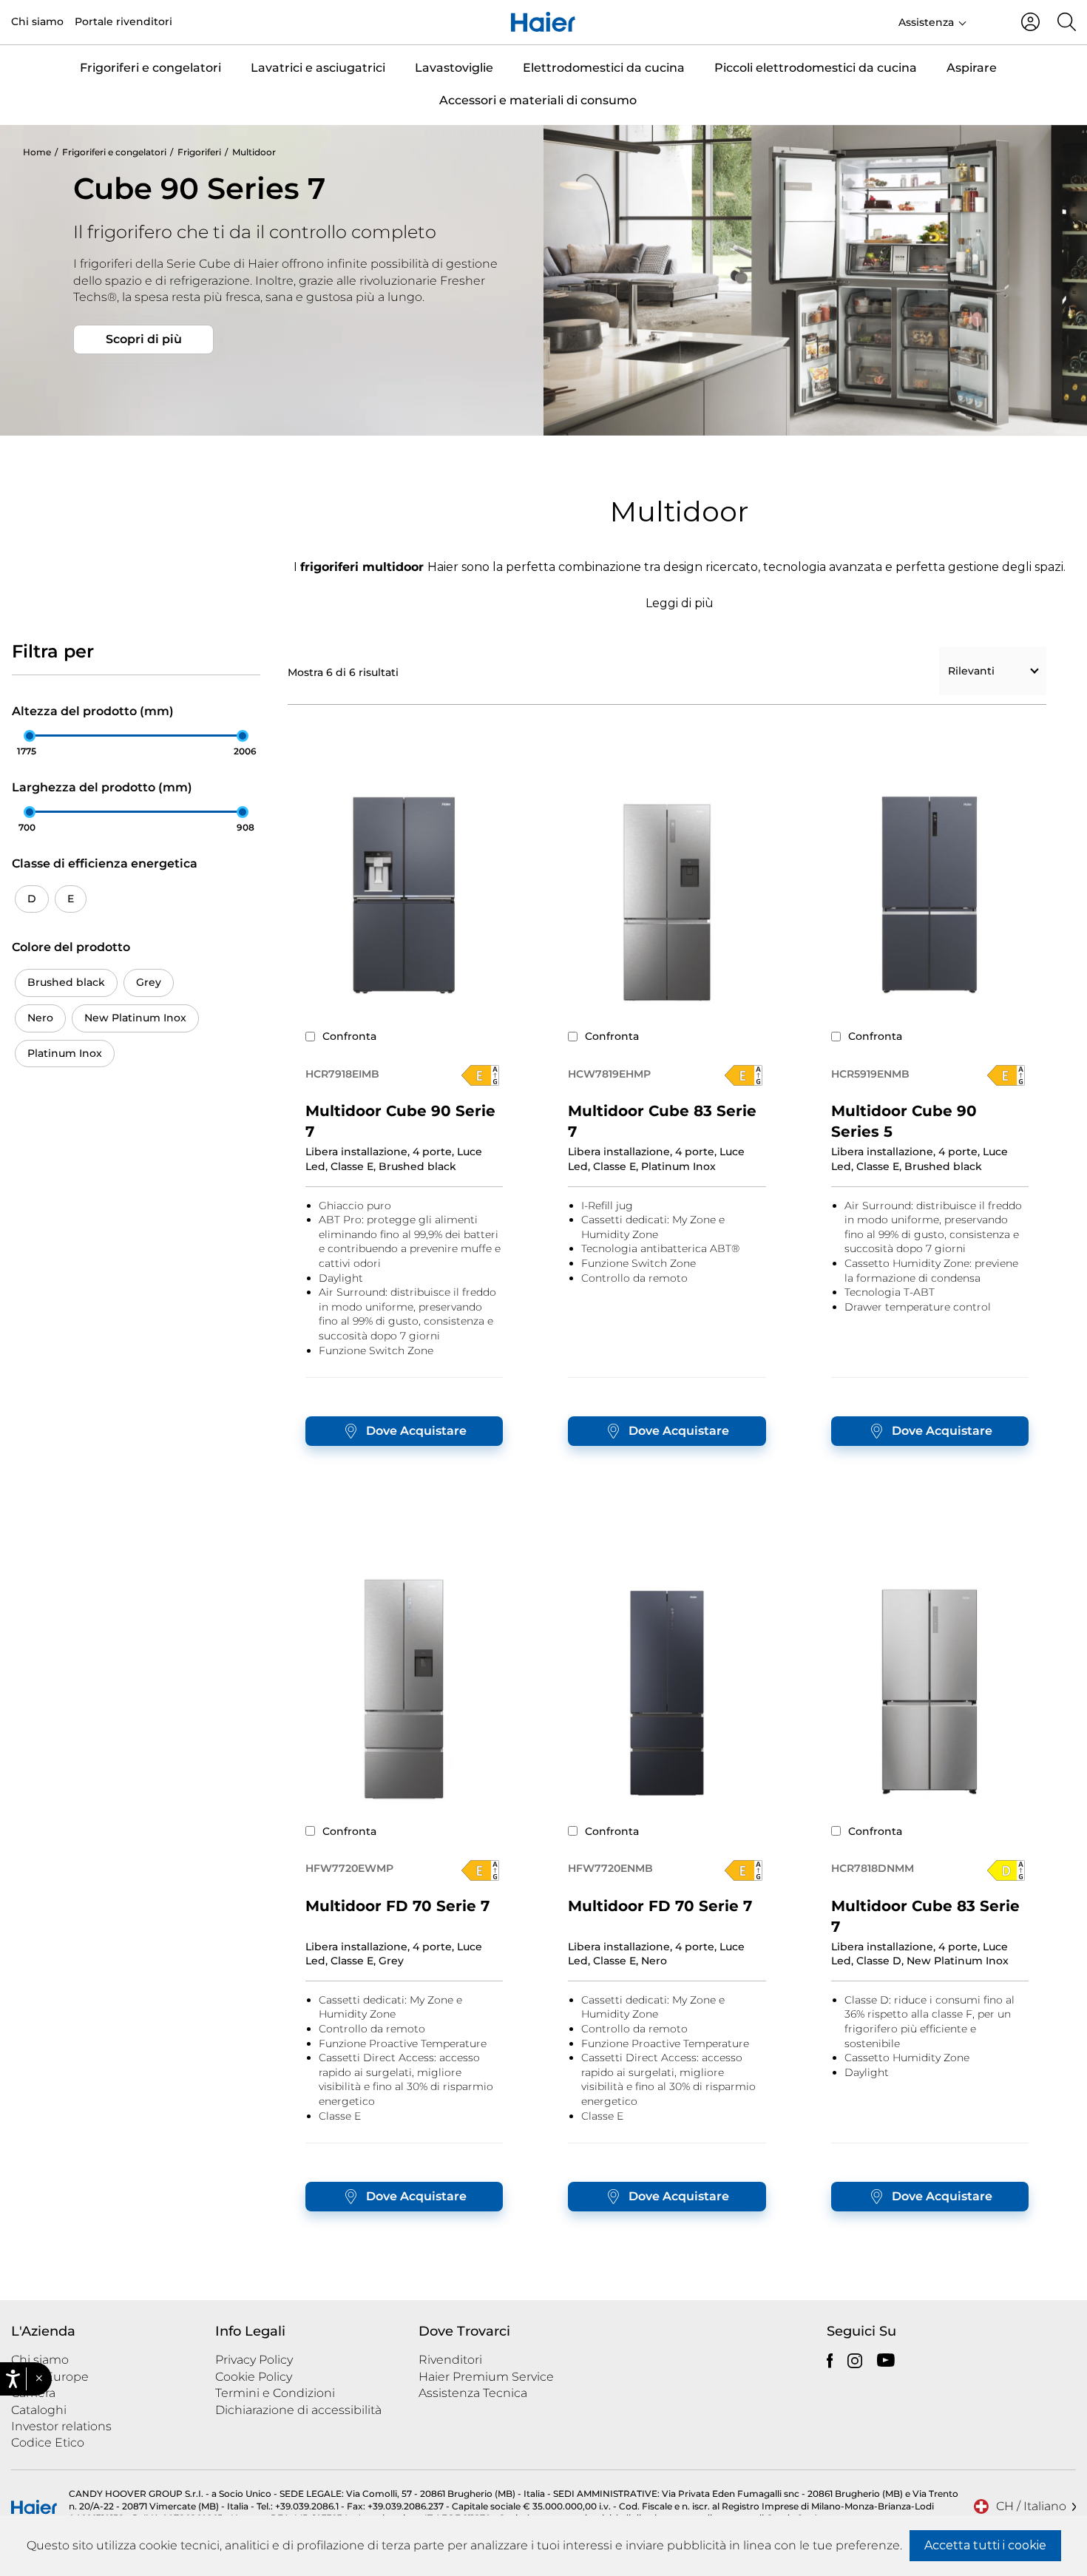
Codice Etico (48, 2443)
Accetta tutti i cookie (985, 2545)
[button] (39, 2379)
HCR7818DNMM (873, 1868)
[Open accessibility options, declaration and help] (13, 2379)
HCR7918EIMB (342, 1074)
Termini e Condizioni (275, 2393)
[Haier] (543, 22)
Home (37, 152)
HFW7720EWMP (349, 1868)
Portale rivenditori (123, 21)
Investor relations (61, 2426)
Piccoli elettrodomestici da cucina (816, 68)
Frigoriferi (199, 152)
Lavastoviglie (454, 68)
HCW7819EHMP (609, 1074)
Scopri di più (144, 339)
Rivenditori (450, 2360)
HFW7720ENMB (610, 1868)
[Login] (1030, 22)
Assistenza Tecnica (473, 2393)
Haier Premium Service (486, 2377)
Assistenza (926, 22)
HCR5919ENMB (870, 1074)
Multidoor (254, 152)
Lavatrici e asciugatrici (318, 68)
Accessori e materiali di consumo (538, 100)
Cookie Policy (254, 2377)
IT (988, 21)
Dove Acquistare (416, 1431)
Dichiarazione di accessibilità (298, 2410)
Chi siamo (37, 21)
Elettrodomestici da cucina (604, 68)
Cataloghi (39, 2410)
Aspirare (972, 68)
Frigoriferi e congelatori (150, 68)
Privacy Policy (254, 2360)
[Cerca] (1067, 22)
